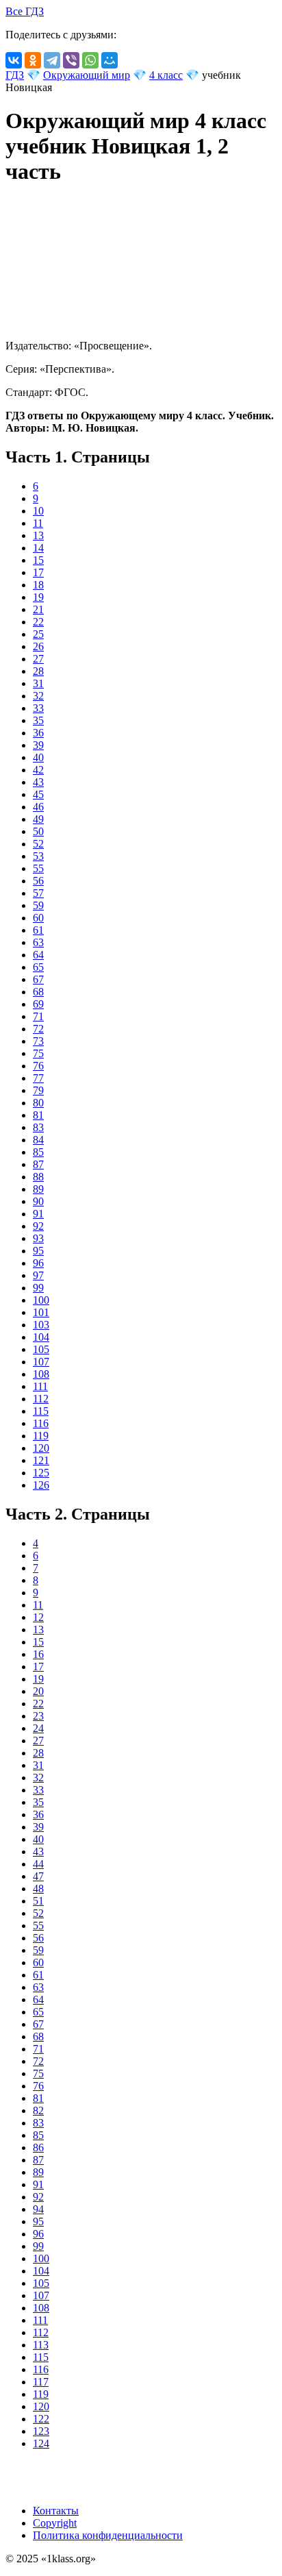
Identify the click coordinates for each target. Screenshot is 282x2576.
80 (38, 1103)
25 (38, 634)
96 (38, 1263)
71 (38, 1016)
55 (38, 868)
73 (38, 1041)
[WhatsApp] (90, 60)
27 (38, 659)
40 (38, 757)
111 (40, 1386)
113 (41, 2345)
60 (38, 918)
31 (38, 683)
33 (38, 708)
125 (41, 1473)
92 (38, 1226)
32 (38, 696)
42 (38, 770)
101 (41, 1312)
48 (38, 1888)
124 (41, 2443)
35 (38, 720)
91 (38, 1214)
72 (38, 1029)
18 (38, 585)
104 (41, 1337)
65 (38, 967)
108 (41, 1374)
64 (38, 955)
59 (38, 905)
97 (38, 1275)
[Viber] (71, 60)
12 (38, 1617)
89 (38, 1189)
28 (38, 671)
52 (38, 844)
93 (38, 1238)
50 (38, 831)
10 (38, 511)
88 (38, 1177)
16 (38, 1654)
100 (41, 1300)
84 (38, 1140)
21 (38, 609)
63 (38, 942)
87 (38, 1164)
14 (38, 548)
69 (38, 1004)
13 (38, 535)
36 (38, 733)
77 (38, 1078)
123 (41, 2431)
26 (38, 646)
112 (41, 1399)
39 (38, 745)
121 (41, 1460)
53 (38, 856)
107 (41, 1362)
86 (38, 2147)
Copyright (55, 2523)
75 (38, 1053)
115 (41, 1411)
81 (38, 1115)
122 (41, 2419)
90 (38, 1201)
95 (38, 1251)
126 (41, 1485)
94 (38, 2209)
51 (38, 1901)
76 (38, 1066)
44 (38, 1864)
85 (38, 1152)
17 (38, 572)
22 (38, 622)
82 (38, 2110)
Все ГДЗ (25, 11)
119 (41, 1436)
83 (38, 1127)
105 (41, 1349)
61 (38, 930)
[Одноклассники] (33, 60)
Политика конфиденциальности (108, 2535)
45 (38, 794)
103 (41, 1325)
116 (41, 1423)
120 (41, 1448)
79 (38, 1090)
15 (38, 560)
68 (38, 992)
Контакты (56, 2511)
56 (38, 881)
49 (38, 819)
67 (38, 979)
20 (38, 1691)
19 (38, 597)
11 (38, 523)
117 (41, 2382)
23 (38, 1716)
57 (38, 893)
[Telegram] (52, 60)
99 (38, 1288)
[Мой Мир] (110, 60)
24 (38, 1728)
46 (38, 807)
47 (38, 1876)
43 (38, 782)
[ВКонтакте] (14, 60)
